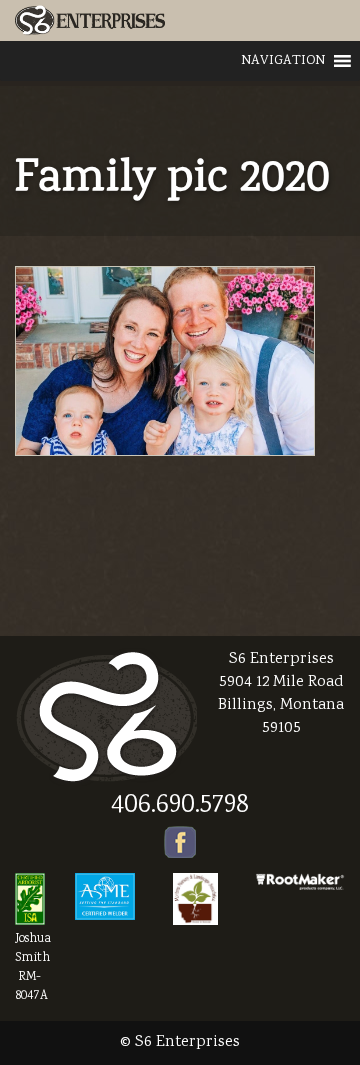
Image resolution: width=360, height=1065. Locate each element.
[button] (283, 61)
